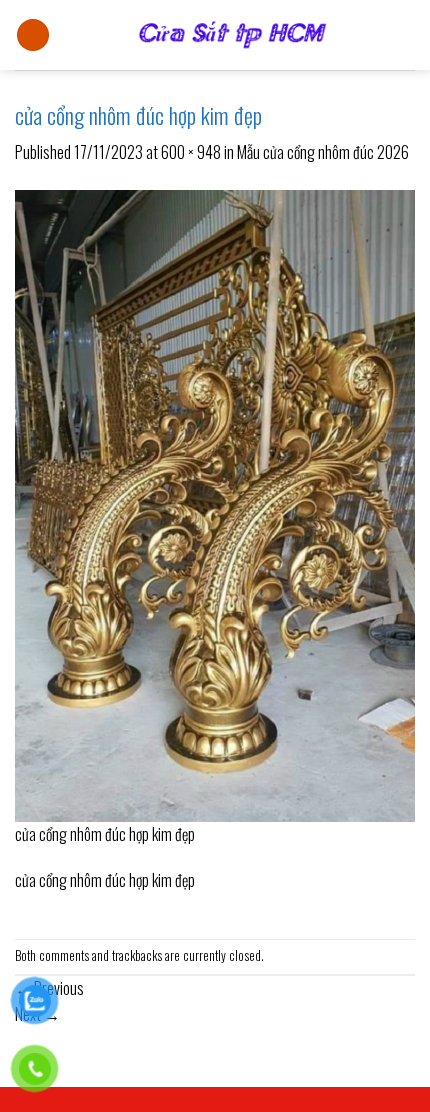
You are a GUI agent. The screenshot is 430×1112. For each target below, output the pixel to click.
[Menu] (33, 35)
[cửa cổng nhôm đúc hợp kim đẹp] (215, 504)
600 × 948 (191, 152)
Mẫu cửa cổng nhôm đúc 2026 (323, 152)
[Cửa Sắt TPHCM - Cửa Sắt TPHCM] (232, 35)
